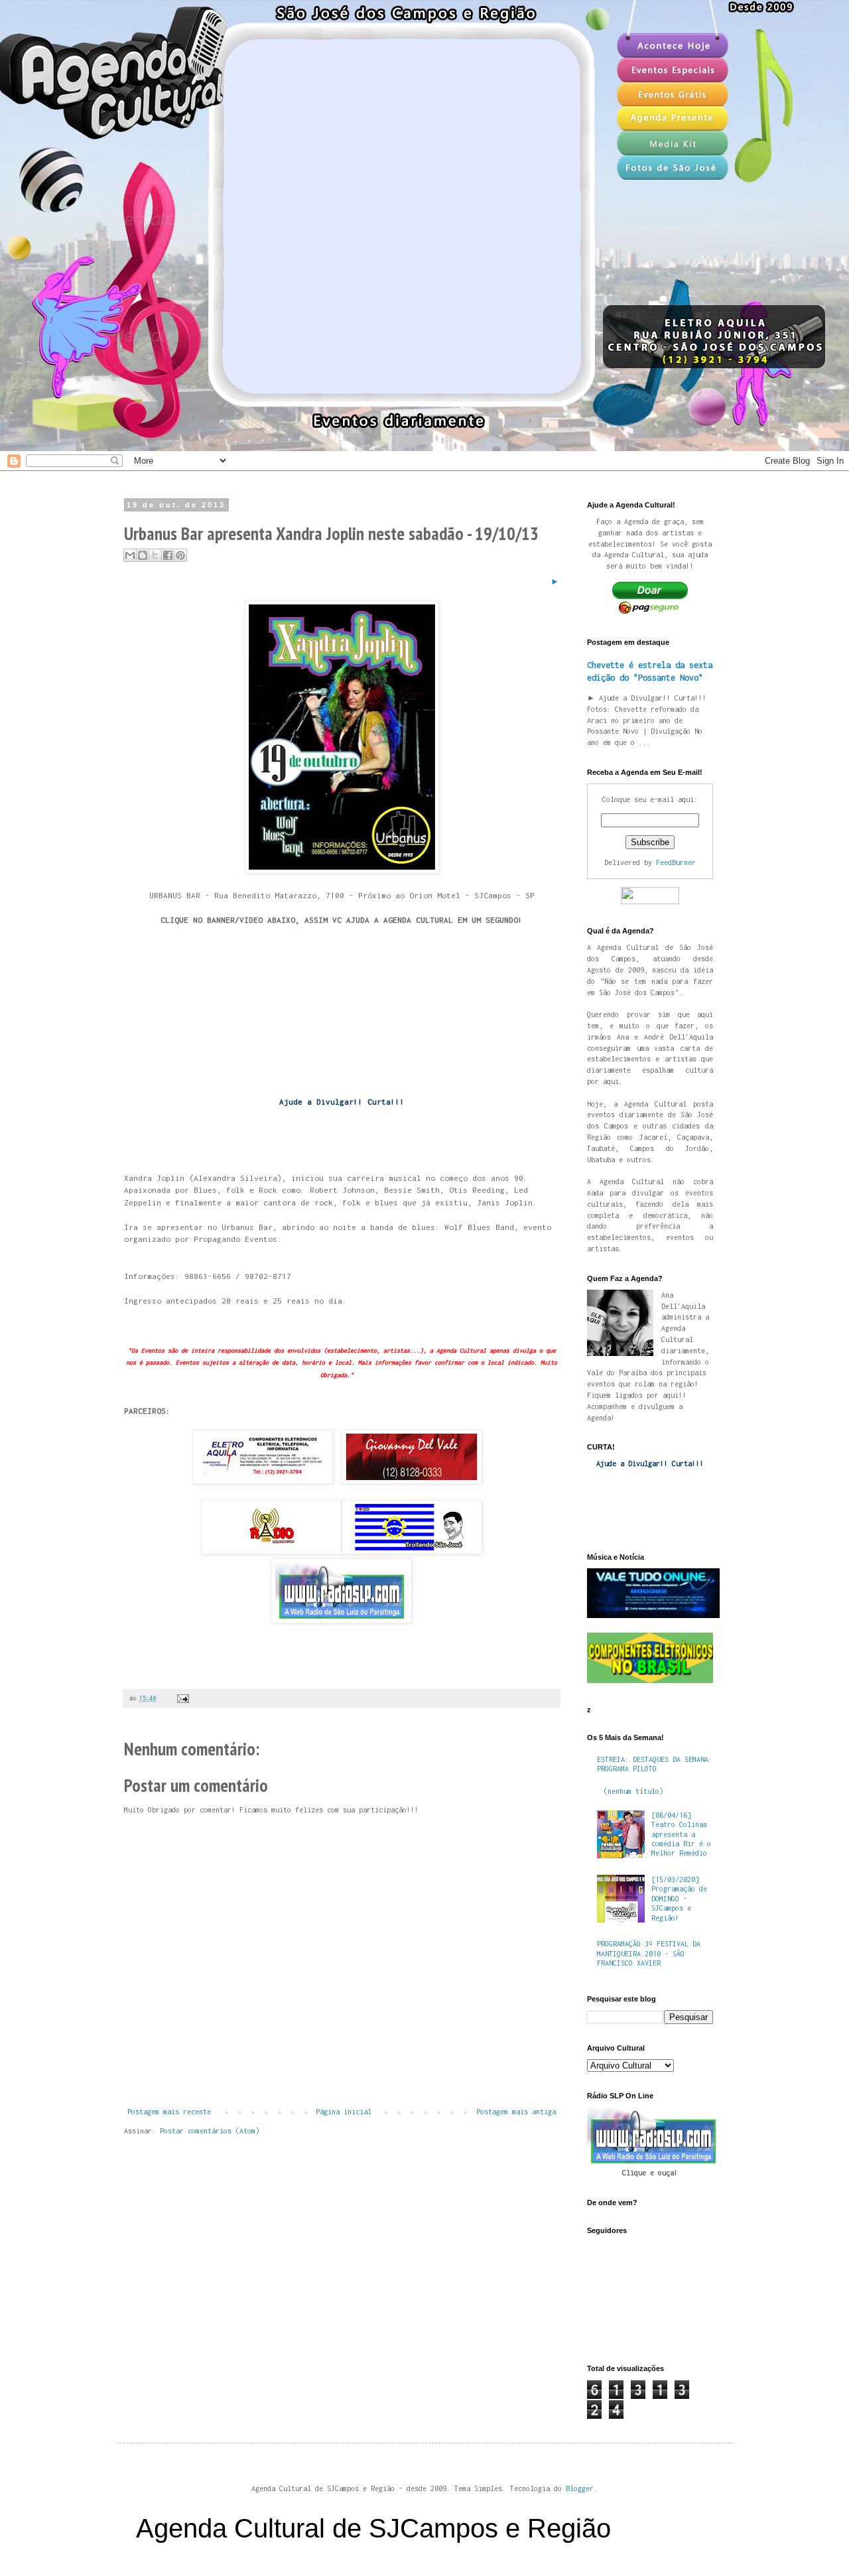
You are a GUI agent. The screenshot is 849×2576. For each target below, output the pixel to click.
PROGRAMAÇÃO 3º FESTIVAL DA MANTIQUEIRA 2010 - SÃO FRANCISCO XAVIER (649, 1953)
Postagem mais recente (169, 2112)
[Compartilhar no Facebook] (168, 555)
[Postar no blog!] (143, 555)
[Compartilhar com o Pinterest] (180, 555)
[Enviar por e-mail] (130, 555)
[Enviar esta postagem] (181, 1698)
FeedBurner (676, 862)
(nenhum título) (633, 1791)
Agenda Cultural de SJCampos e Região (373, 2528)
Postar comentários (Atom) (210, 2131)
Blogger (580, 2488)
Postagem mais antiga (516, 2112)
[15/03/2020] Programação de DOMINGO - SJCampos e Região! (679, 1899)
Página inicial (344, 2112)
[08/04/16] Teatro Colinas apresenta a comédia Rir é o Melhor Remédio (681, 1834)
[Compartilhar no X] (155, 555)
